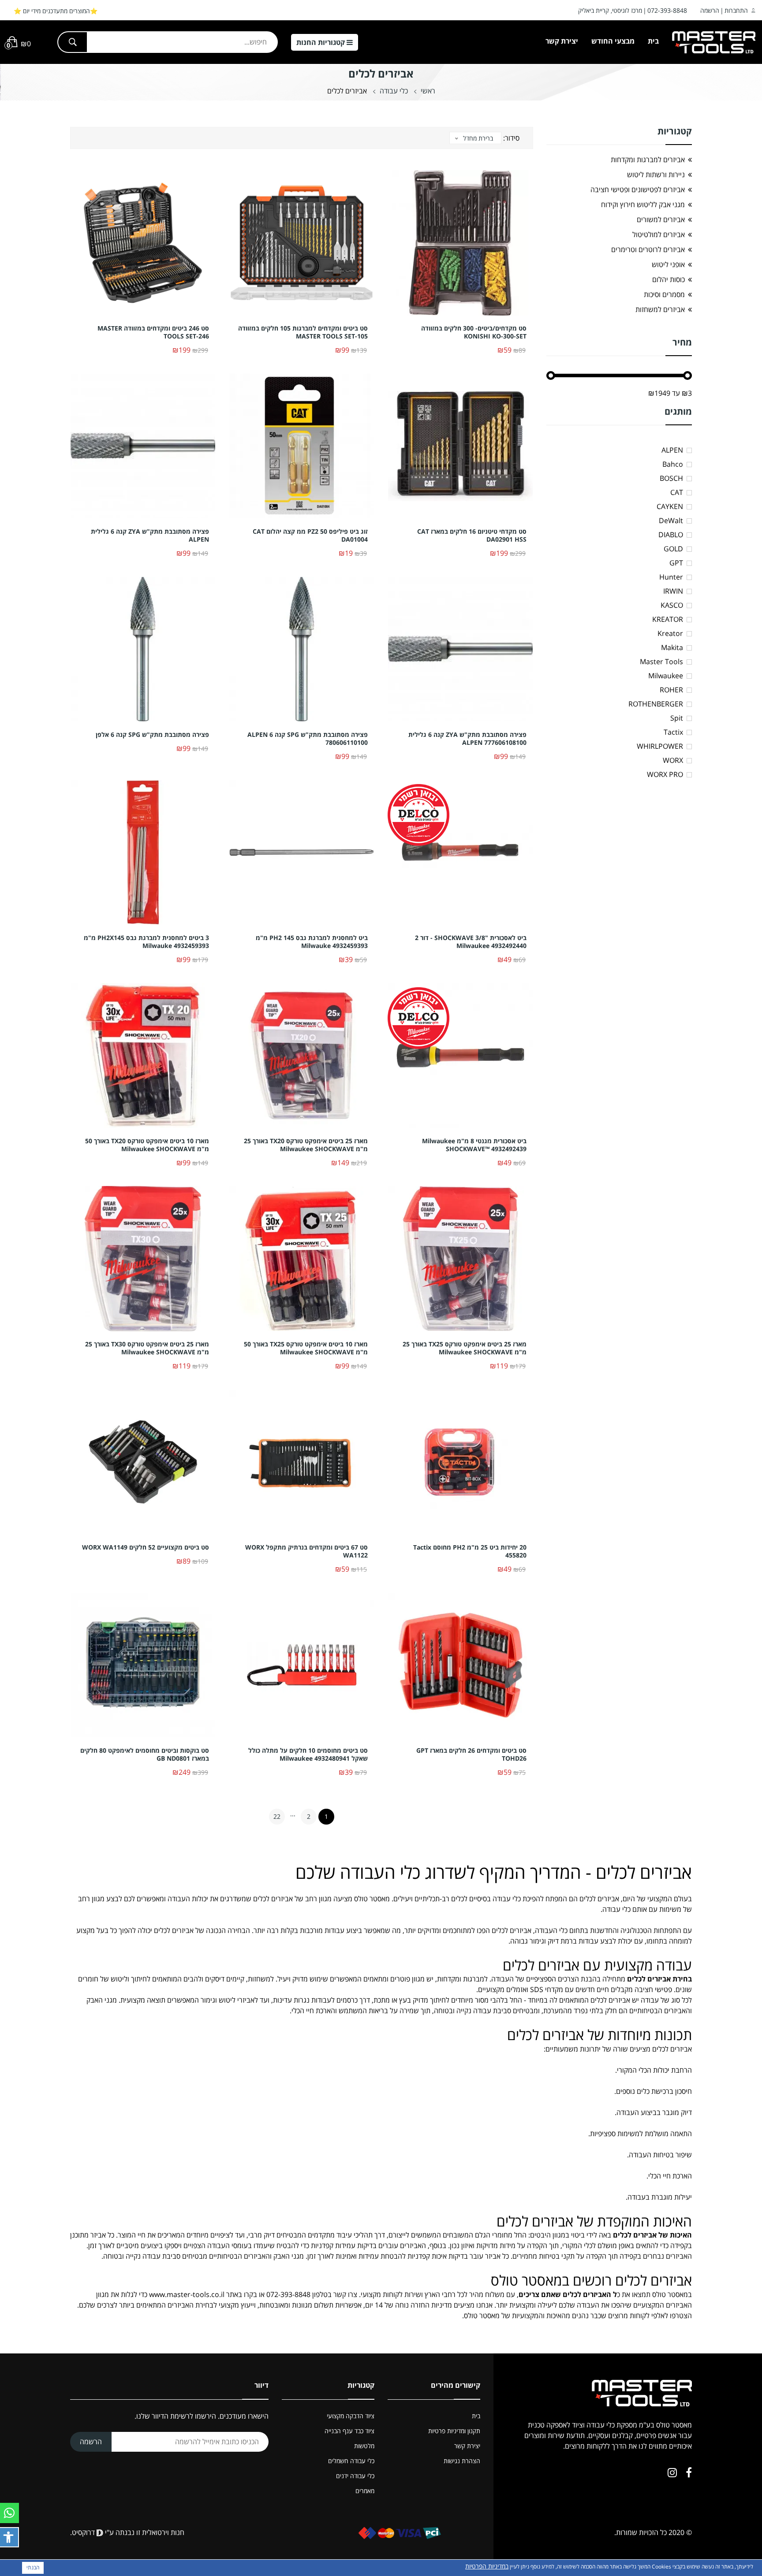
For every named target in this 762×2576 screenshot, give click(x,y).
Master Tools (661, 662)
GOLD (673, 549)
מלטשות (364, 2446)
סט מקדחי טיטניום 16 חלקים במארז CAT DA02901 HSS (472, 535)
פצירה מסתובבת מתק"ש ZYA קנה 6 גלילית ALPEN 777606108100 (467, 739)
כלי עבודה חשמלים (351, 2461)
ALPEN (672, 450)
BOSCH (671, 478)
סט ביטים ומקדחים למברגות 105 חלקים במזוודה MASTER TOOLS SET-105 (303, 332)
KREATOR (668, 619)
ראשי (428, 91)
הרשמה (710, 10)
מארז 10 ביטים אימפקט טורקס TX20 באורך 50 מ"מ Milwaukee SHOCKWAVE (147, 1145)
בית (653, 41)
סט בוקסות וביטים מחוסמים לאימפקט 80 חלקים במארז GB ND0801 (145, 1755)
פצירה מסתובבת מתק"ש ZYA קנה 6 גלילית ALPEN (150, 535)
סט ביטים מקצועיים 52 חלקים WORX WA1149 (146, 1547)
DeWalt (671, 520)
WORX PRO (665, 774)
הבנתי (33, 2567)
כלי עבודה (394, 91)
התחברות (736, 10)
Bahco (673, 464)
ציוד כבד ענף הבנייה (349, 2431)
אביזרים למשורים (661, 219)
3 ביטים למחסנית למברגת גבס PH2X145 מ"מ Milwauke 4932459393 (146, 942)
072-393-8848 (667, 10)
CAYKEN (670, 506)
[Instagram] (672, 2472)
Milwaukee (666, 676)
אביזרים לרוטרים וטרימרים (648, 249)
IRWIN (673, 591)
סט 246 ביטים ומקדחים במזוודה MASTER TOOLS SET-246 (153, 332)
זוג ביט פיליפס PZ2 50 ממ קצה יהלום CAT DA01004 (310, 535)
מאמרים (365, 2491)
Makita (672, 647)
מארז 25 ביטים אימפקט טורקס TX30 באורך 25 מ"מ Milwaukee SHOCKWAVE (147, 1348)
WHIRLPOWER (660, 746)
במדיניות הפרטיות (487, 2566)
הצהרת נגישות (462, 2461)
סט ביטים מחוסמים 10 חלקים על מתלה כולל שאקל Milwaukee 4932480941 (308, 1755)
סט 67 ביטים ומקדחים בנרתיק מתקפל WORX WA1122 (306, 1551)
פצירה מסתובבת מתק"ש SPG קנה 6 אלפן (152, 735)
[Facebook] (689, 2472)
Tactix (673, 732)
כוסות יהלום (669, 279)
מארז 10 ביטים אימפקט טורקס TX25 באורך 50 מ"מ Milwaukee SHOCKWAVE (306, 1348)
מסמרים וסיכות (664, 294)
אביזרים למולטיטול (659, 234)
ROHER (671, 690)
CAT (677, 492)
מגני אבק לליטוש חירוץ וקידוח (643, 204)
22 (277, 1816)
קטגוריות (321, 42)
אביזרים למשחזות (660, 309)
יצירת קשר (562, 41)
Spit (677, 718)
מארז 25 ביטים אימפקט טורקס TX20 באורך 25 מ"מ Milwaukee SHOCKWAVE (306, 1145)
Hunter (671, 577)
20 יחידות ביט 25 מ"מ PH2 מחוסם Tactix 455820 (470, 1551)
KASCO (672, 605)
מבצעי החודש (613, 41)
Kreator (670, 633)
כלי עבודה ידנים (355, 2476)
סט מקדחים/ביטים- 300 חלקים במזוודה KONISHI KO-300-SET (474, 332)
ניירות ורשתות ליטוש (656, 175)
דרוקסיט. (83, 2532)
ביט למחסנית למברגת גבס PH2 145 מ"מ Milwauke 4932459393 (312, 942)
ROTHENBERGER (656, 704)
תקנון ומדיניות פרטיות (454, 2431)
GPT (676, 563)
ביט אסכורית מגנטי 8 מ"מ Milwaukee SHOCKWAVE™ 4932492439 (474, 1145)
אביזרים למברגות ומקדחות (648, 160)
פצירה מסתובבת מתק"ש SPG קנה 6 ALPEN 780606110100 (308, 739)
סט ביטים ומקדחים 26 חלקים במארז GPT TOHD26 (471, 1755)
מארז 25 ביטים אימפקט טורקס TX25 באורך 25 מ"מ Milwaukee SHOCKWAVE (465, 1348)
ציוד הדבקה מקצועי (351, 2416)
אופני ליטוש (668, 264)
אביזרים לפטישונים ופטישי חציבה (638, 190)
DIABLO (671, 535)
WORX (673, 760)
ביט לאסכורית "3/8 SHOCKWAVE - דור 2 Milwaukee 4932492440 (471, 942)
